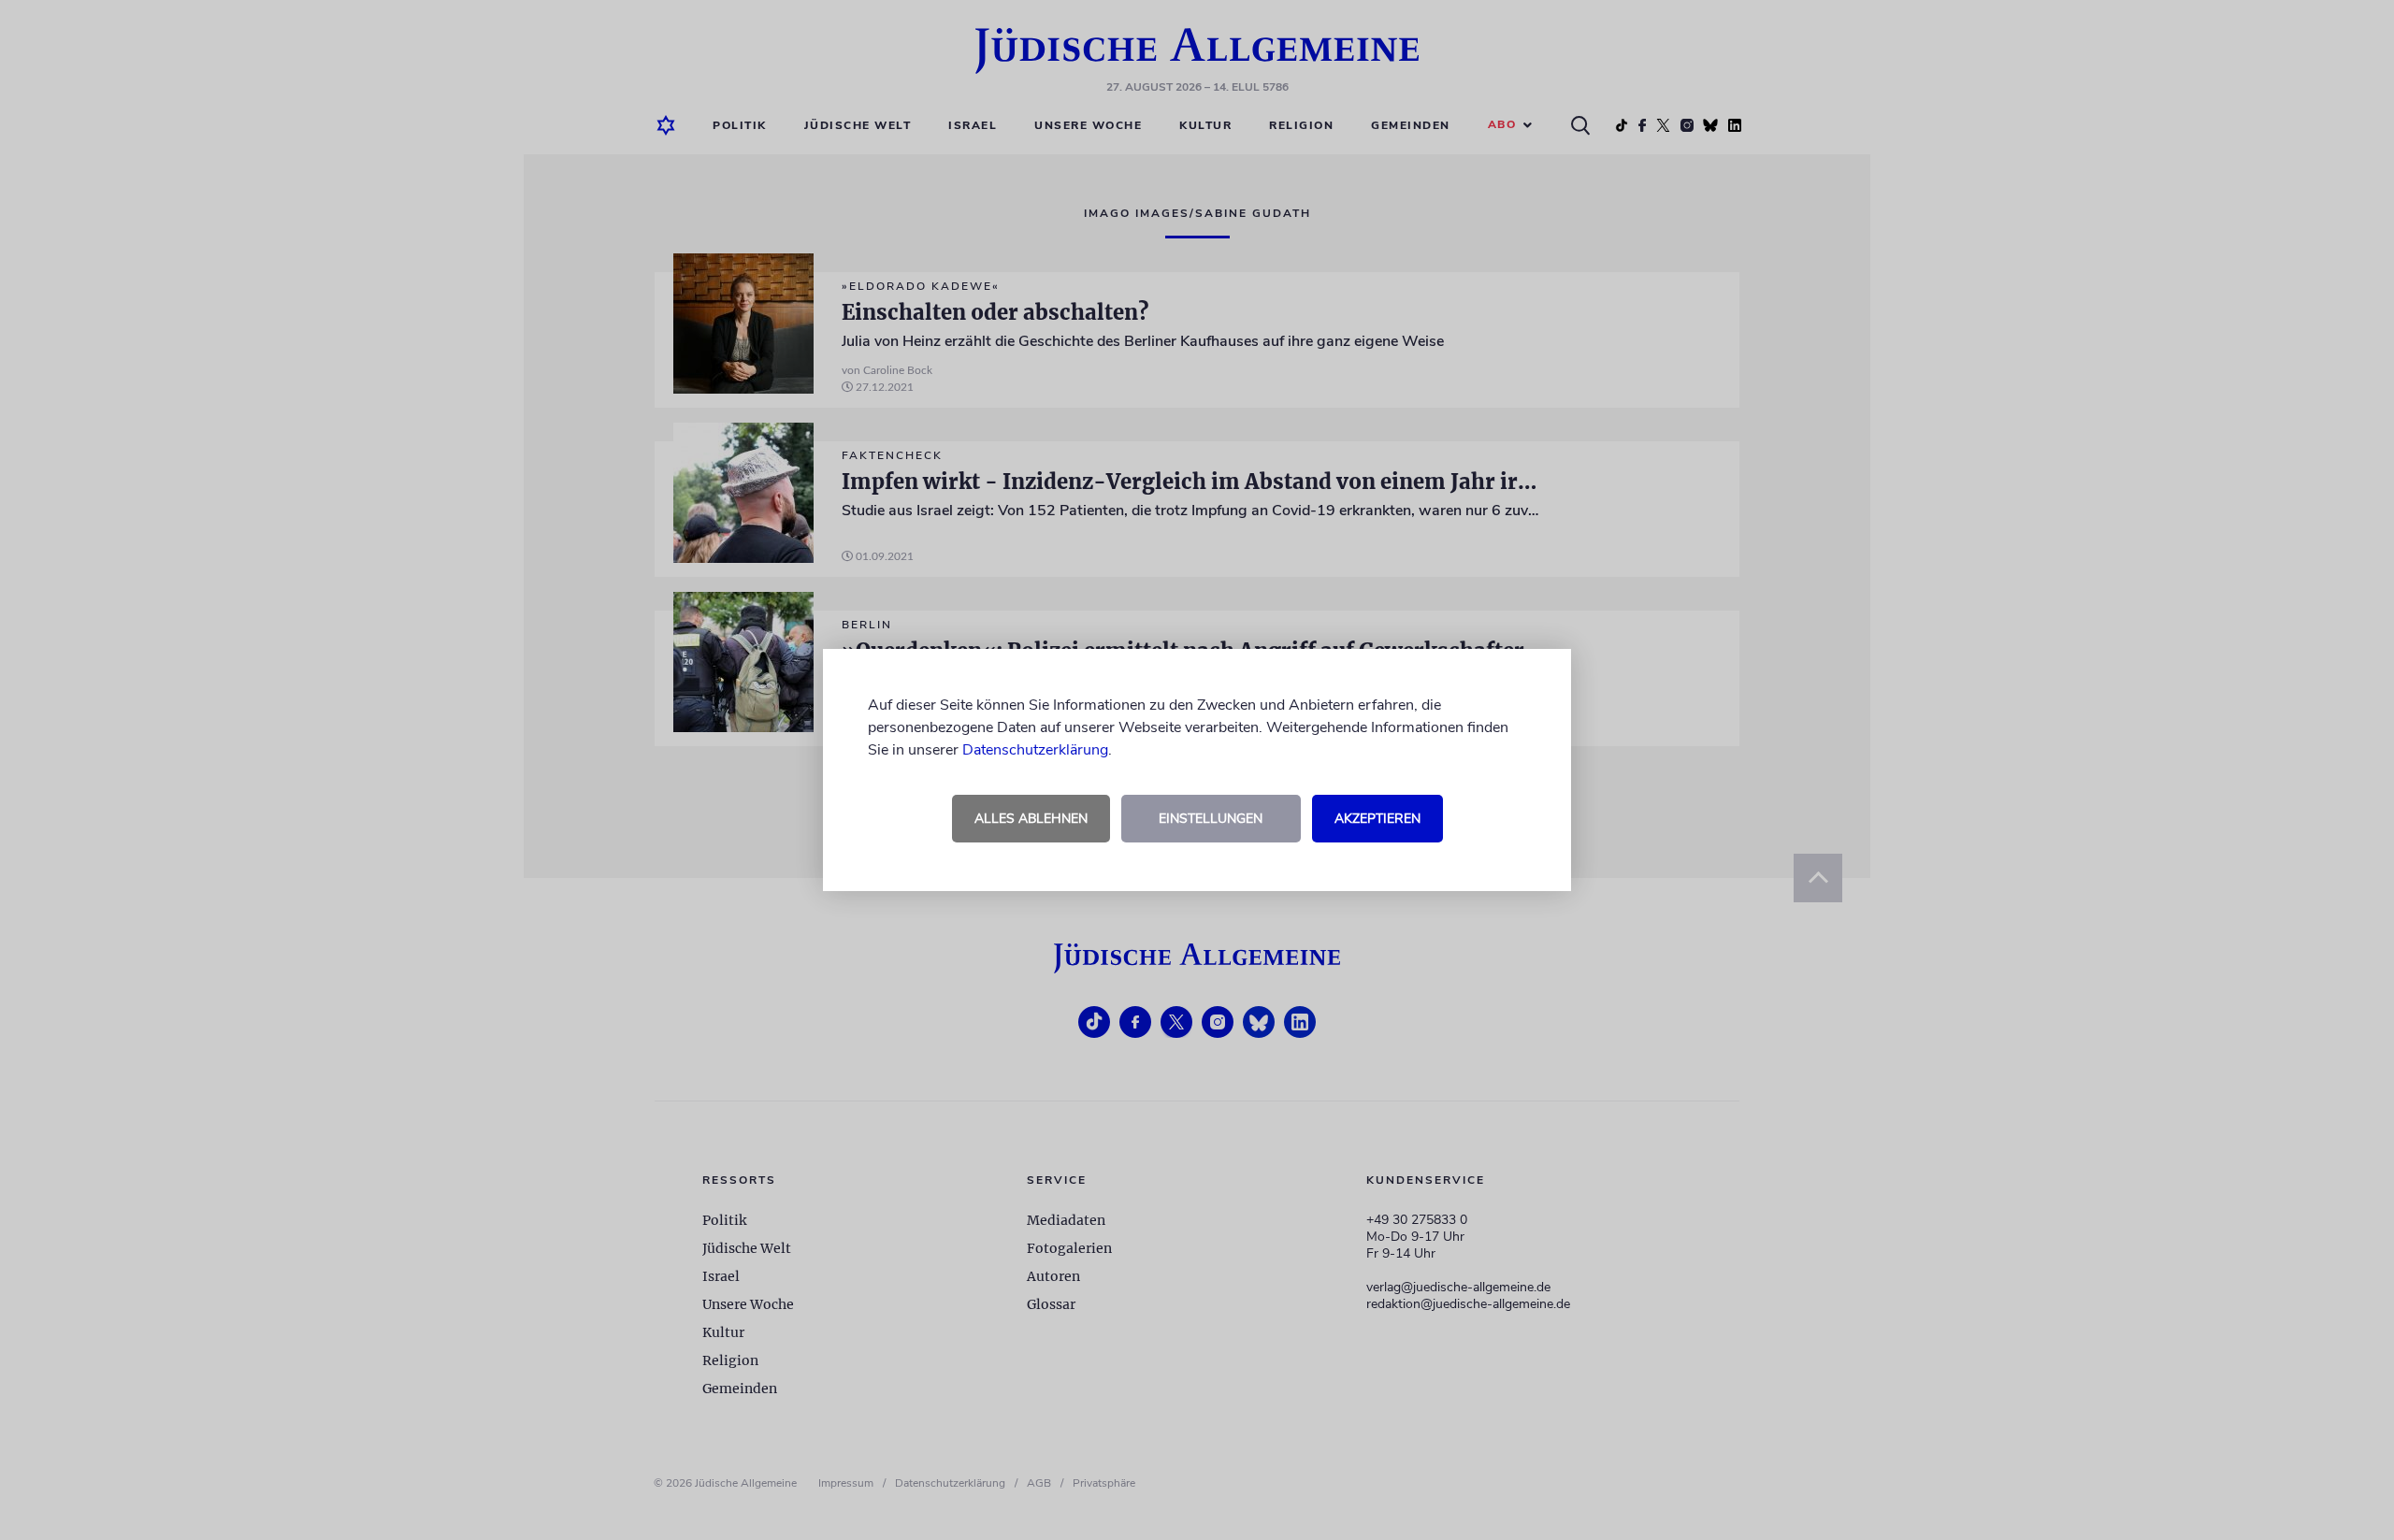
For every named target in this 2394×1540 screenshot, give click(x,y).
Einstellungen (1211, 819)
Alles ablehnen (1031, 819)
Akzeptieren (1377, 819)
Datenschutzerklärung (1035, 750)
